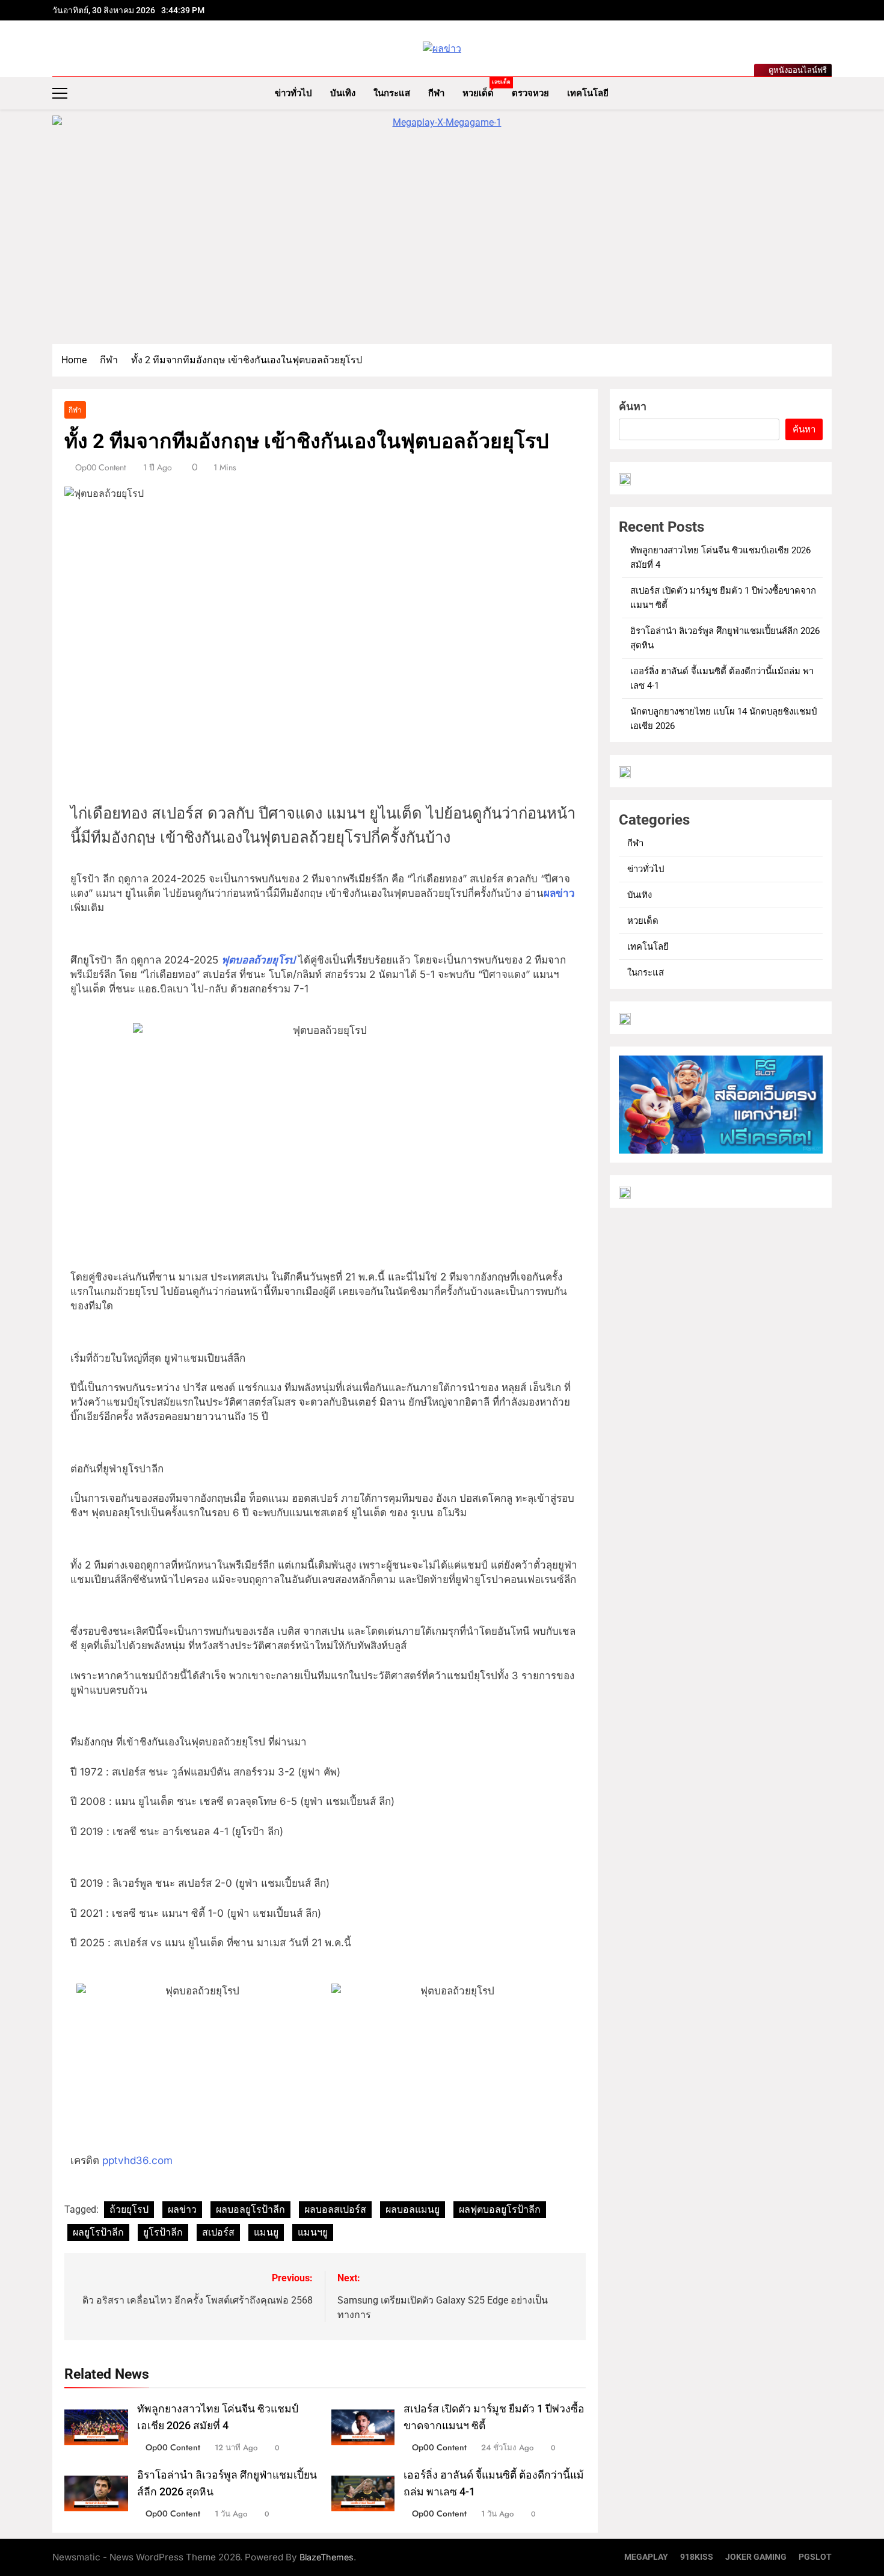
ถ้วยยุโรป (129, 2209)
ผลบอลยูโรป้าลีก (250, 2209)
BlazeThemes (327, 2557)
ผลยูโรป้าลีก (98, 2232)
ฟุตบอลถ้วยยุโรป (258, 960)
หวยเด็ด (483, 89)
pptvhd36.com (137, 2160)
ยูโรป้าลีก (163, 2232)
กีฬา (436, 93)
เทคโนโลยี (588, 93)
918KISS (697, 2557)
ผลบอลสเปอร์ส (335, 2209)
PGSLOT (815, 2557)
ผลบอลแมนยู (413, 2209)
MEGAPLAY (646, 2557)
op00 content (100, 467)
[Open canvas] (60, 93)
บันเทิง (343, 93)
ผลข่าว (559, 893)
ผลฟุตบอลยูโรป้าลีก (500, 2209)
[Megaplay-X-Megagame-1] (442, 224)
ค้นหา (633, 406)
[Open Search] (828, 93)
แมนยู (266, 2232)
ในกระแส (392, 93)
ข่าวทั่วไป (293, 93)
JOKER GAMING (756, 2557)
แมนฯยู (313, 2232)
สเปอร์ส (218, 2232)
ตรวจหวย (530, 93)
